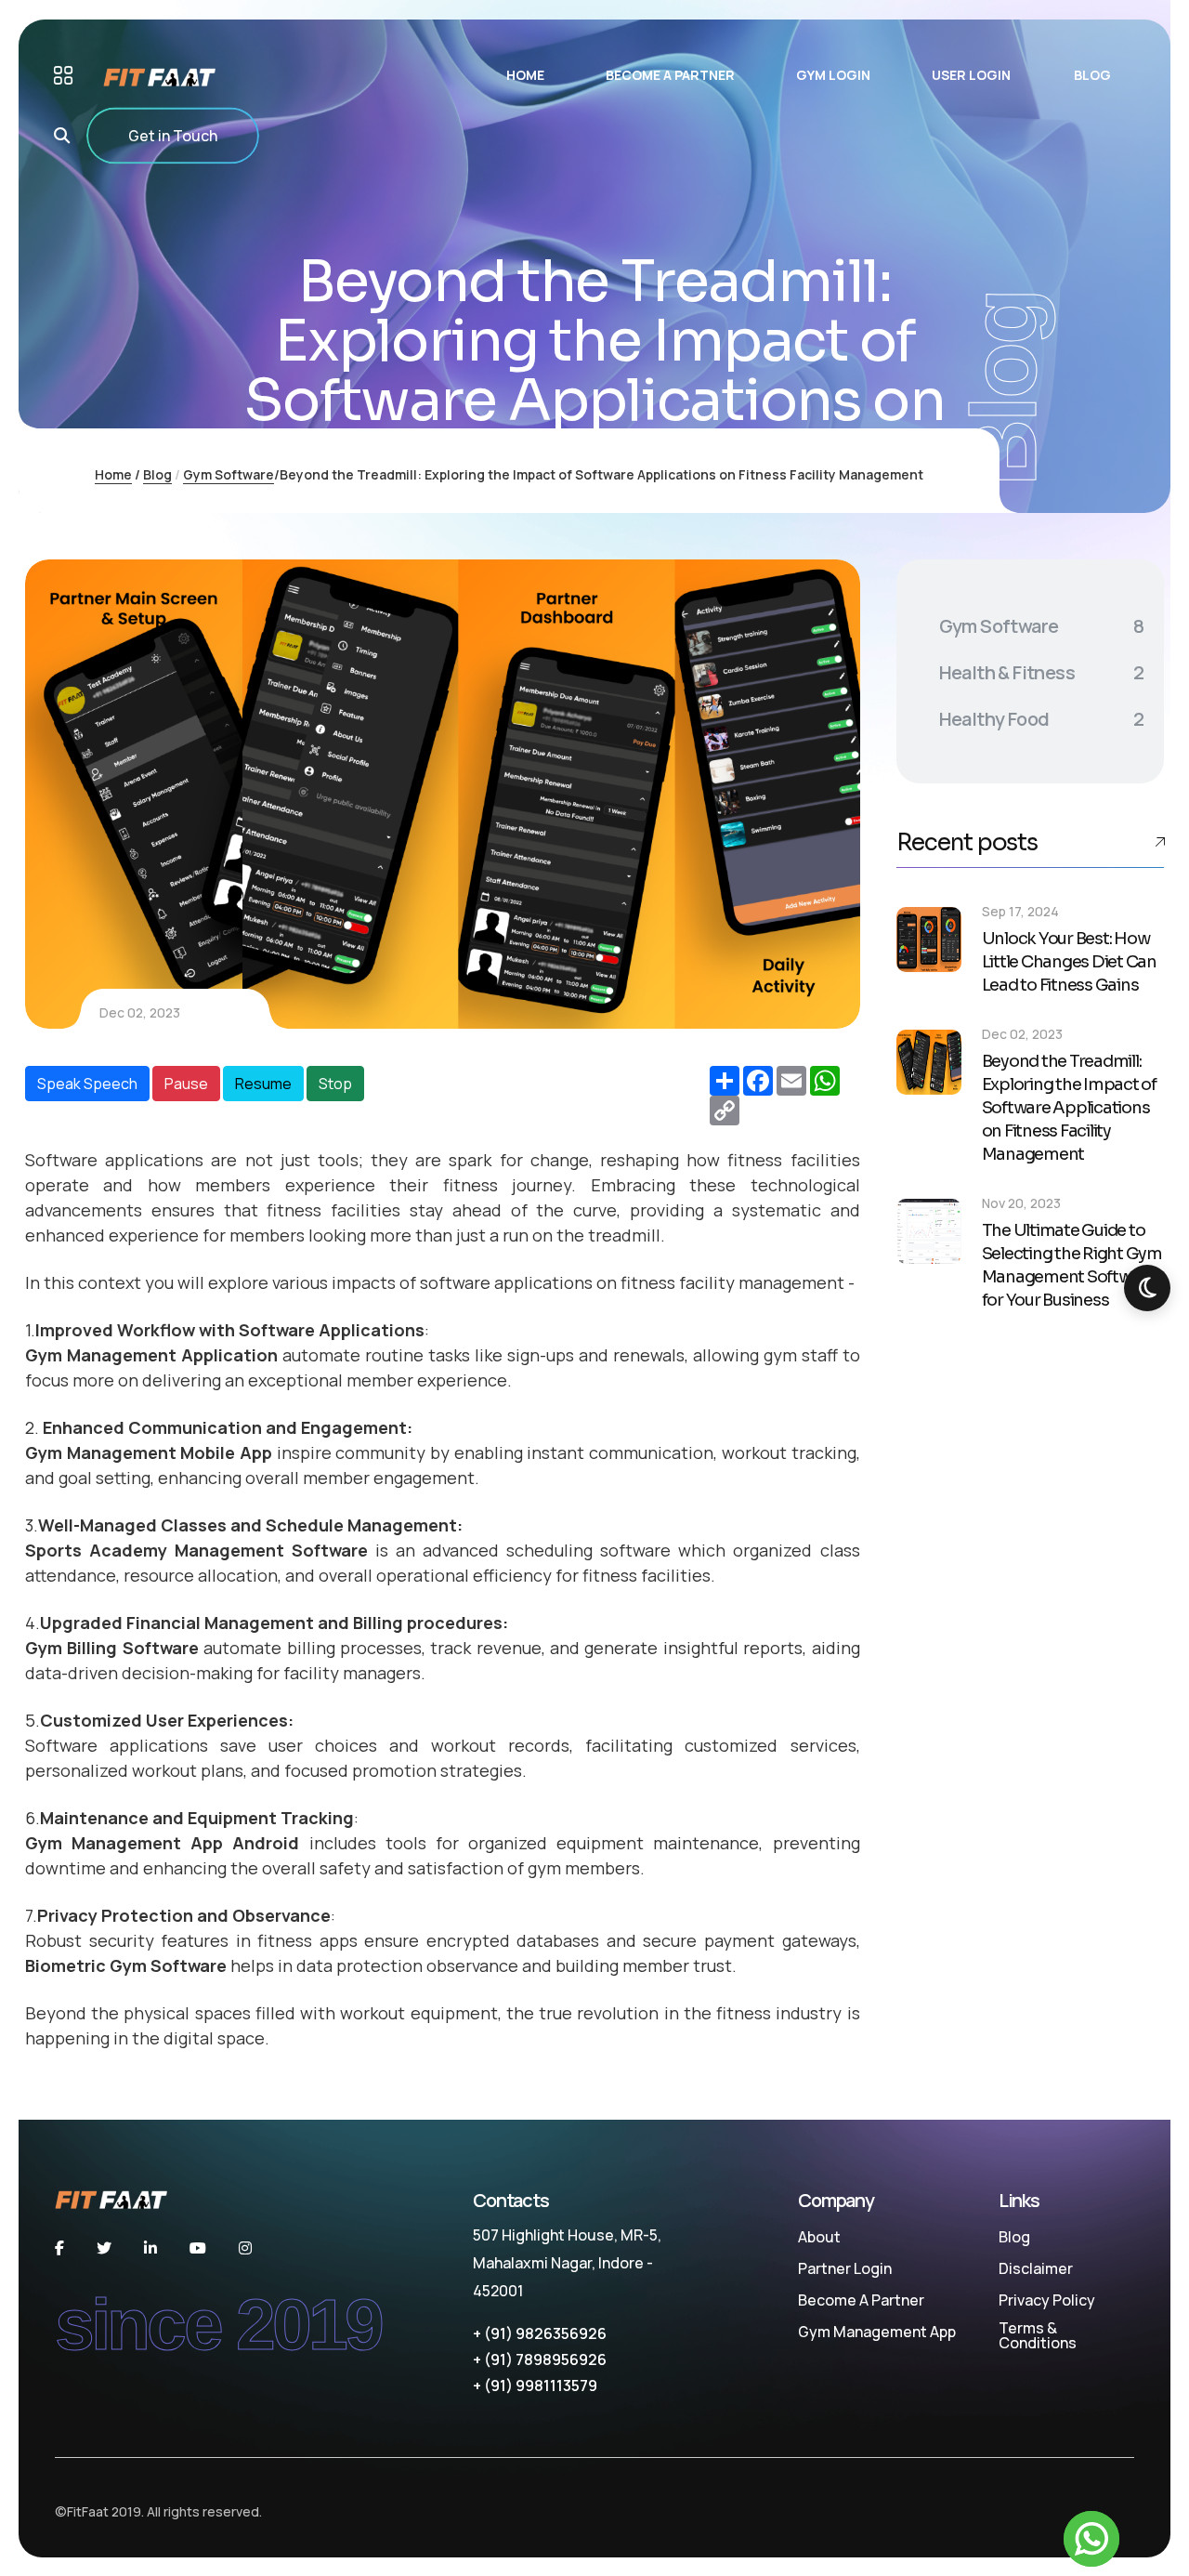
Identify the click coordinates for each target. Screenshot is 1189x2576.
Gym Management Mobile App (149, 1452)
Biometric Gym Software (126, 1965)
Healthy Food (1042, 719)
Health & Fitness (1042, 672)
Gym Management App (877, 2332)
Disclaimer (1036, 2268)
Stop (335, 1084)
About (819, 2237)
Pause (186, 1084)
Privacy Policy (1047, 2300)
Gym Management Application (151, 1355)
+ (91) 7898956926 (540, 2359)
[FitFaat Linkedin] (150, 2248)
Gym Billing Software (112, 1648)
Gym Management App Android (162, 1843)
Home (113, 474)
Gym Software (229, 474)
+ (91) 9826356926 (540, 2333)
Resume (263, 1084)
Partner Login (845, 2268)
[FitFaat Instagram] (245, 2248)
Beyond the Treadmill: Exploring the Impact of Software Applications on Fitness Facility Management (1069, 1108)
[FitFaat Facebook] (59, 2248)
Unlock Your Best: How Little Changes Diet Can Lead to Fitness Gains (1069, 962)
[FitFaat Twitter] (104, 2248)
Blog (157, 474)
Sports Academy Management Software (196, 1550)
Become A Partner (861, 2300)
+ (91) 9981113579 (535, 2385)
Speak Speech (87, 1084)
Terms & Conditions (1038, 2335)
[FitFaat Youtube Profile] (198, 2248)
